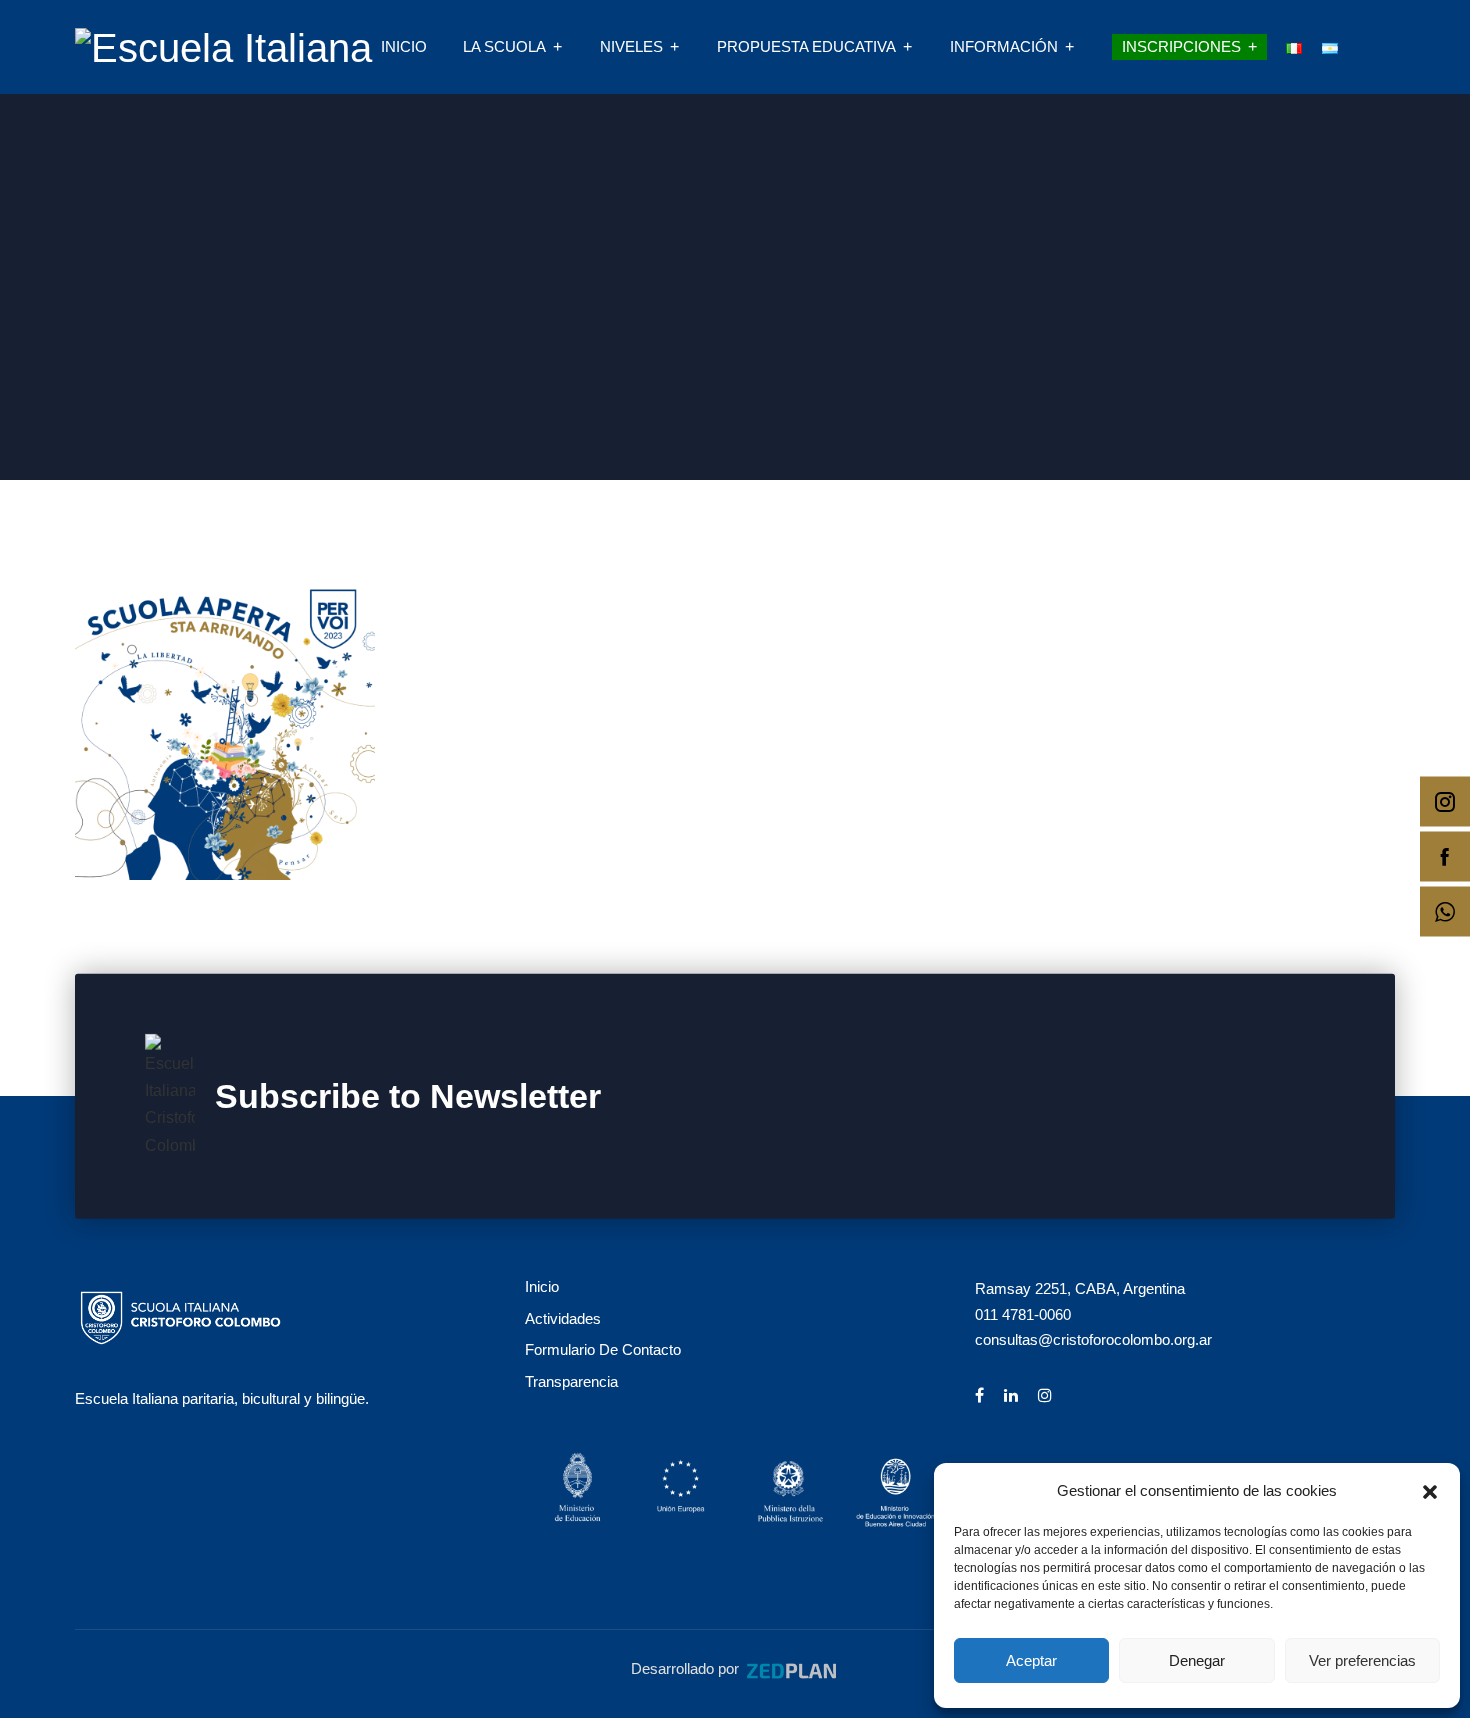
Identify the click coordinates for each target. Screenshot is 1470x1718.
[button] (1430, 1490)
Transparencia (571, 1381)
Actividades (563, 1318)
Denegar (1197, 1660)
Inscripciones (1181, 46)
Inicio (404, 46)
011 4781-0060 (1023, 1314)
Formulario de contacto (603, 1349)
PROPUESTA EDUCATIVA (806, 46)
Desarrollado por (687, 1668)
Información (1004, 46)
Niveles (631, 46)
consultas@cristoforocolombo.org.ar (1093, 1339)
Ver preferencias (1362, 1660)
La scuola (504, 46)
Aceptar (1031, 1660)
